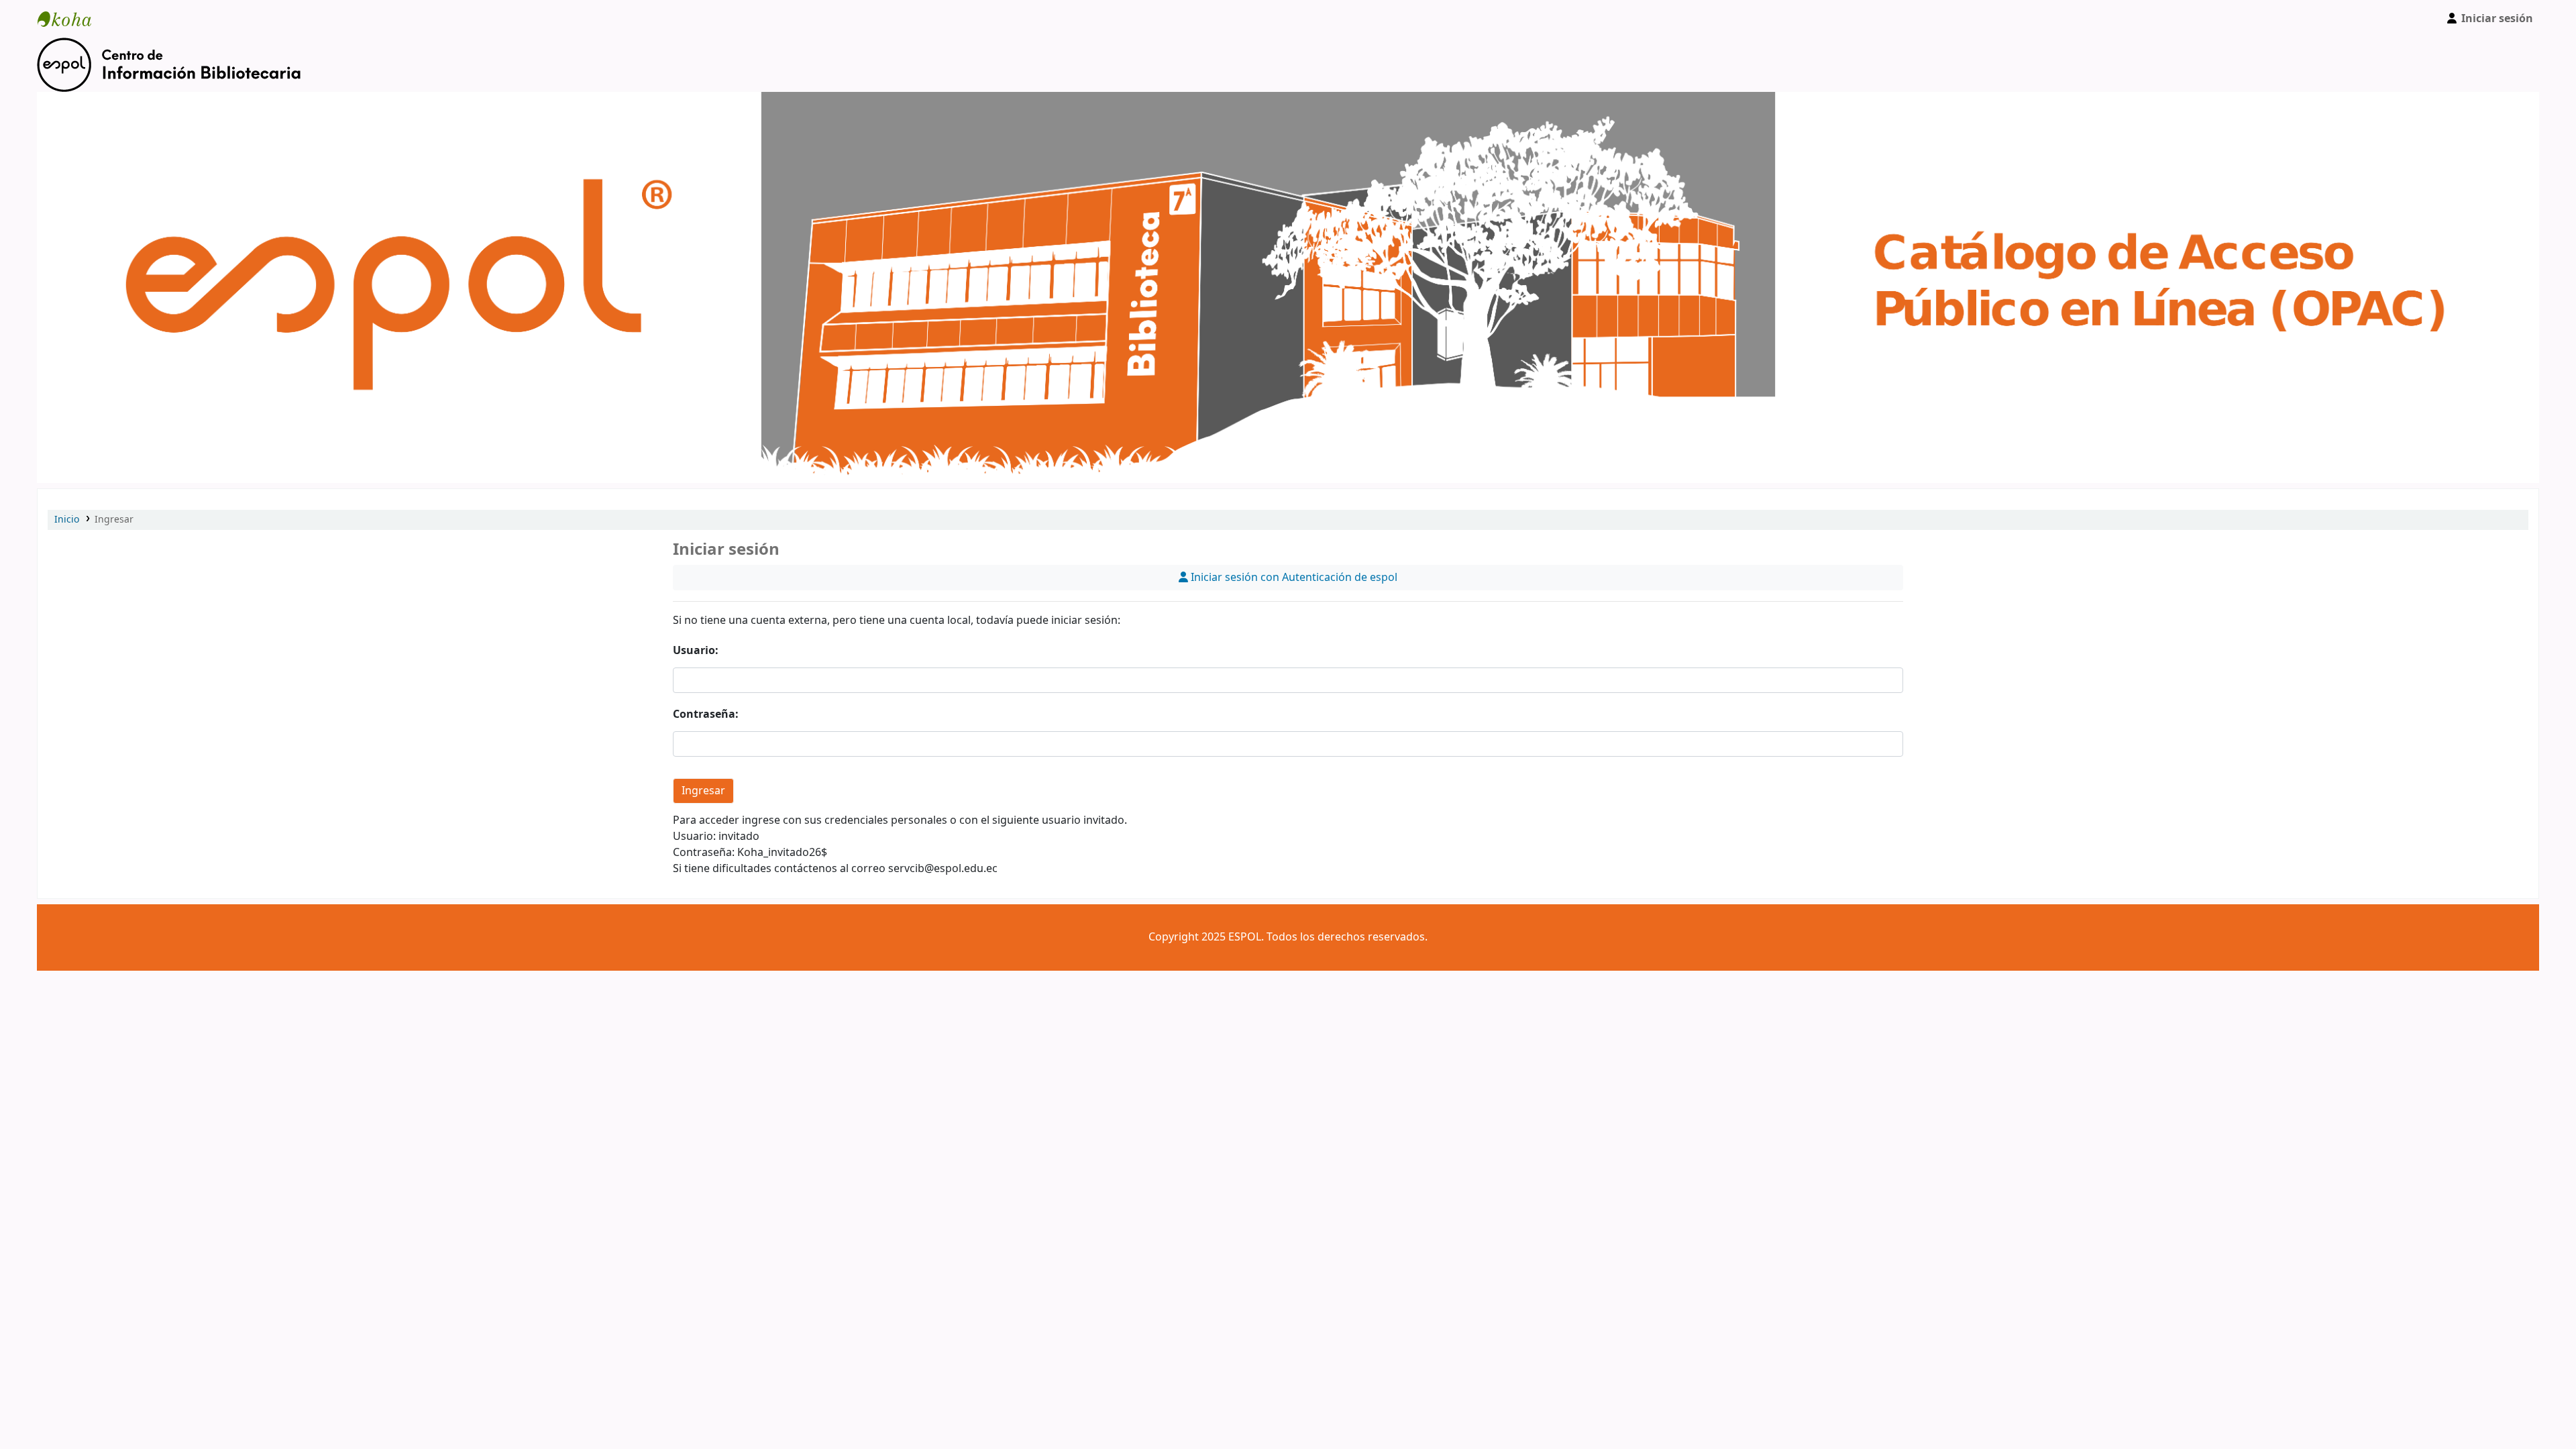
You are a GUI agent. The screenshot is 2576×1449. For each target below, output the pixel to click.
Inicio (67, 520)
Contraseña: (706, 714)
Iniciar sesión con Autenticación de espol (1293, 578)
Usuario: (696, 651)
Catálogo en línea (71, 19)
